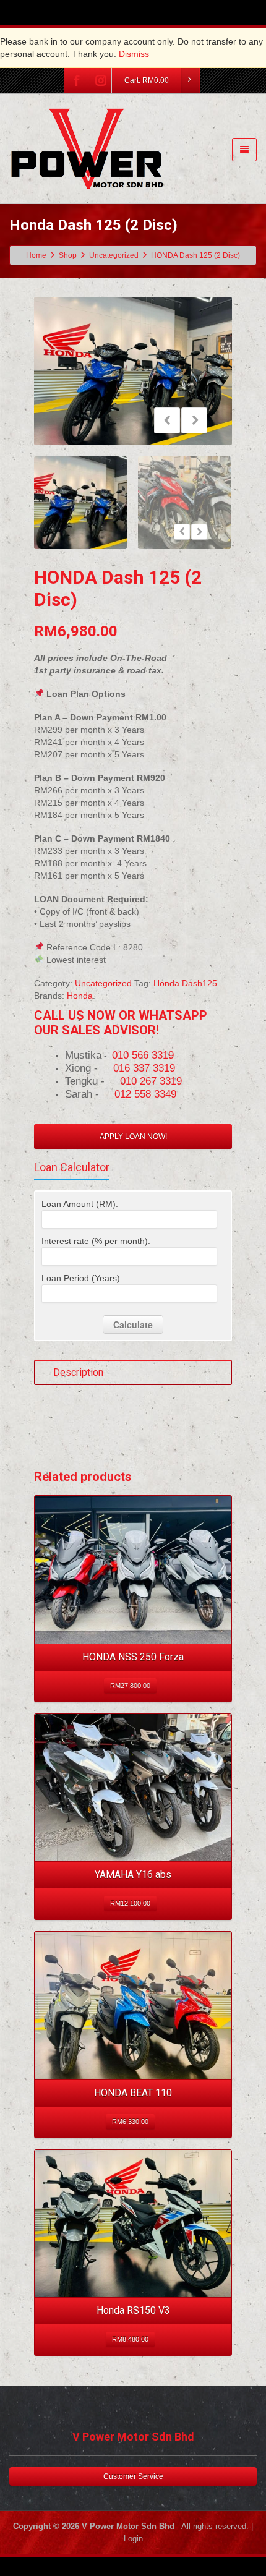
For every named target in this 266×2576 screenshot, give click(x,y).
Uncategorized (103, 983)
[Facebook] (77, 80)
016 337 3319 (144, 1068)
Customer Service (133, 2476)
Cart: (147, 80)
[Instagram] (101, 80)
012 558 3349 (145, 1094)
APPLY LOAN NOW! (133, 1137)
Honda (80, 996)
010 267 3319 (151, 1081)
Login (133, 2539)
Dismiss (134, 54)
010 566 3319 (143, 1055)
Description (78, 1372)
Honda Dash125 (185, 983)
